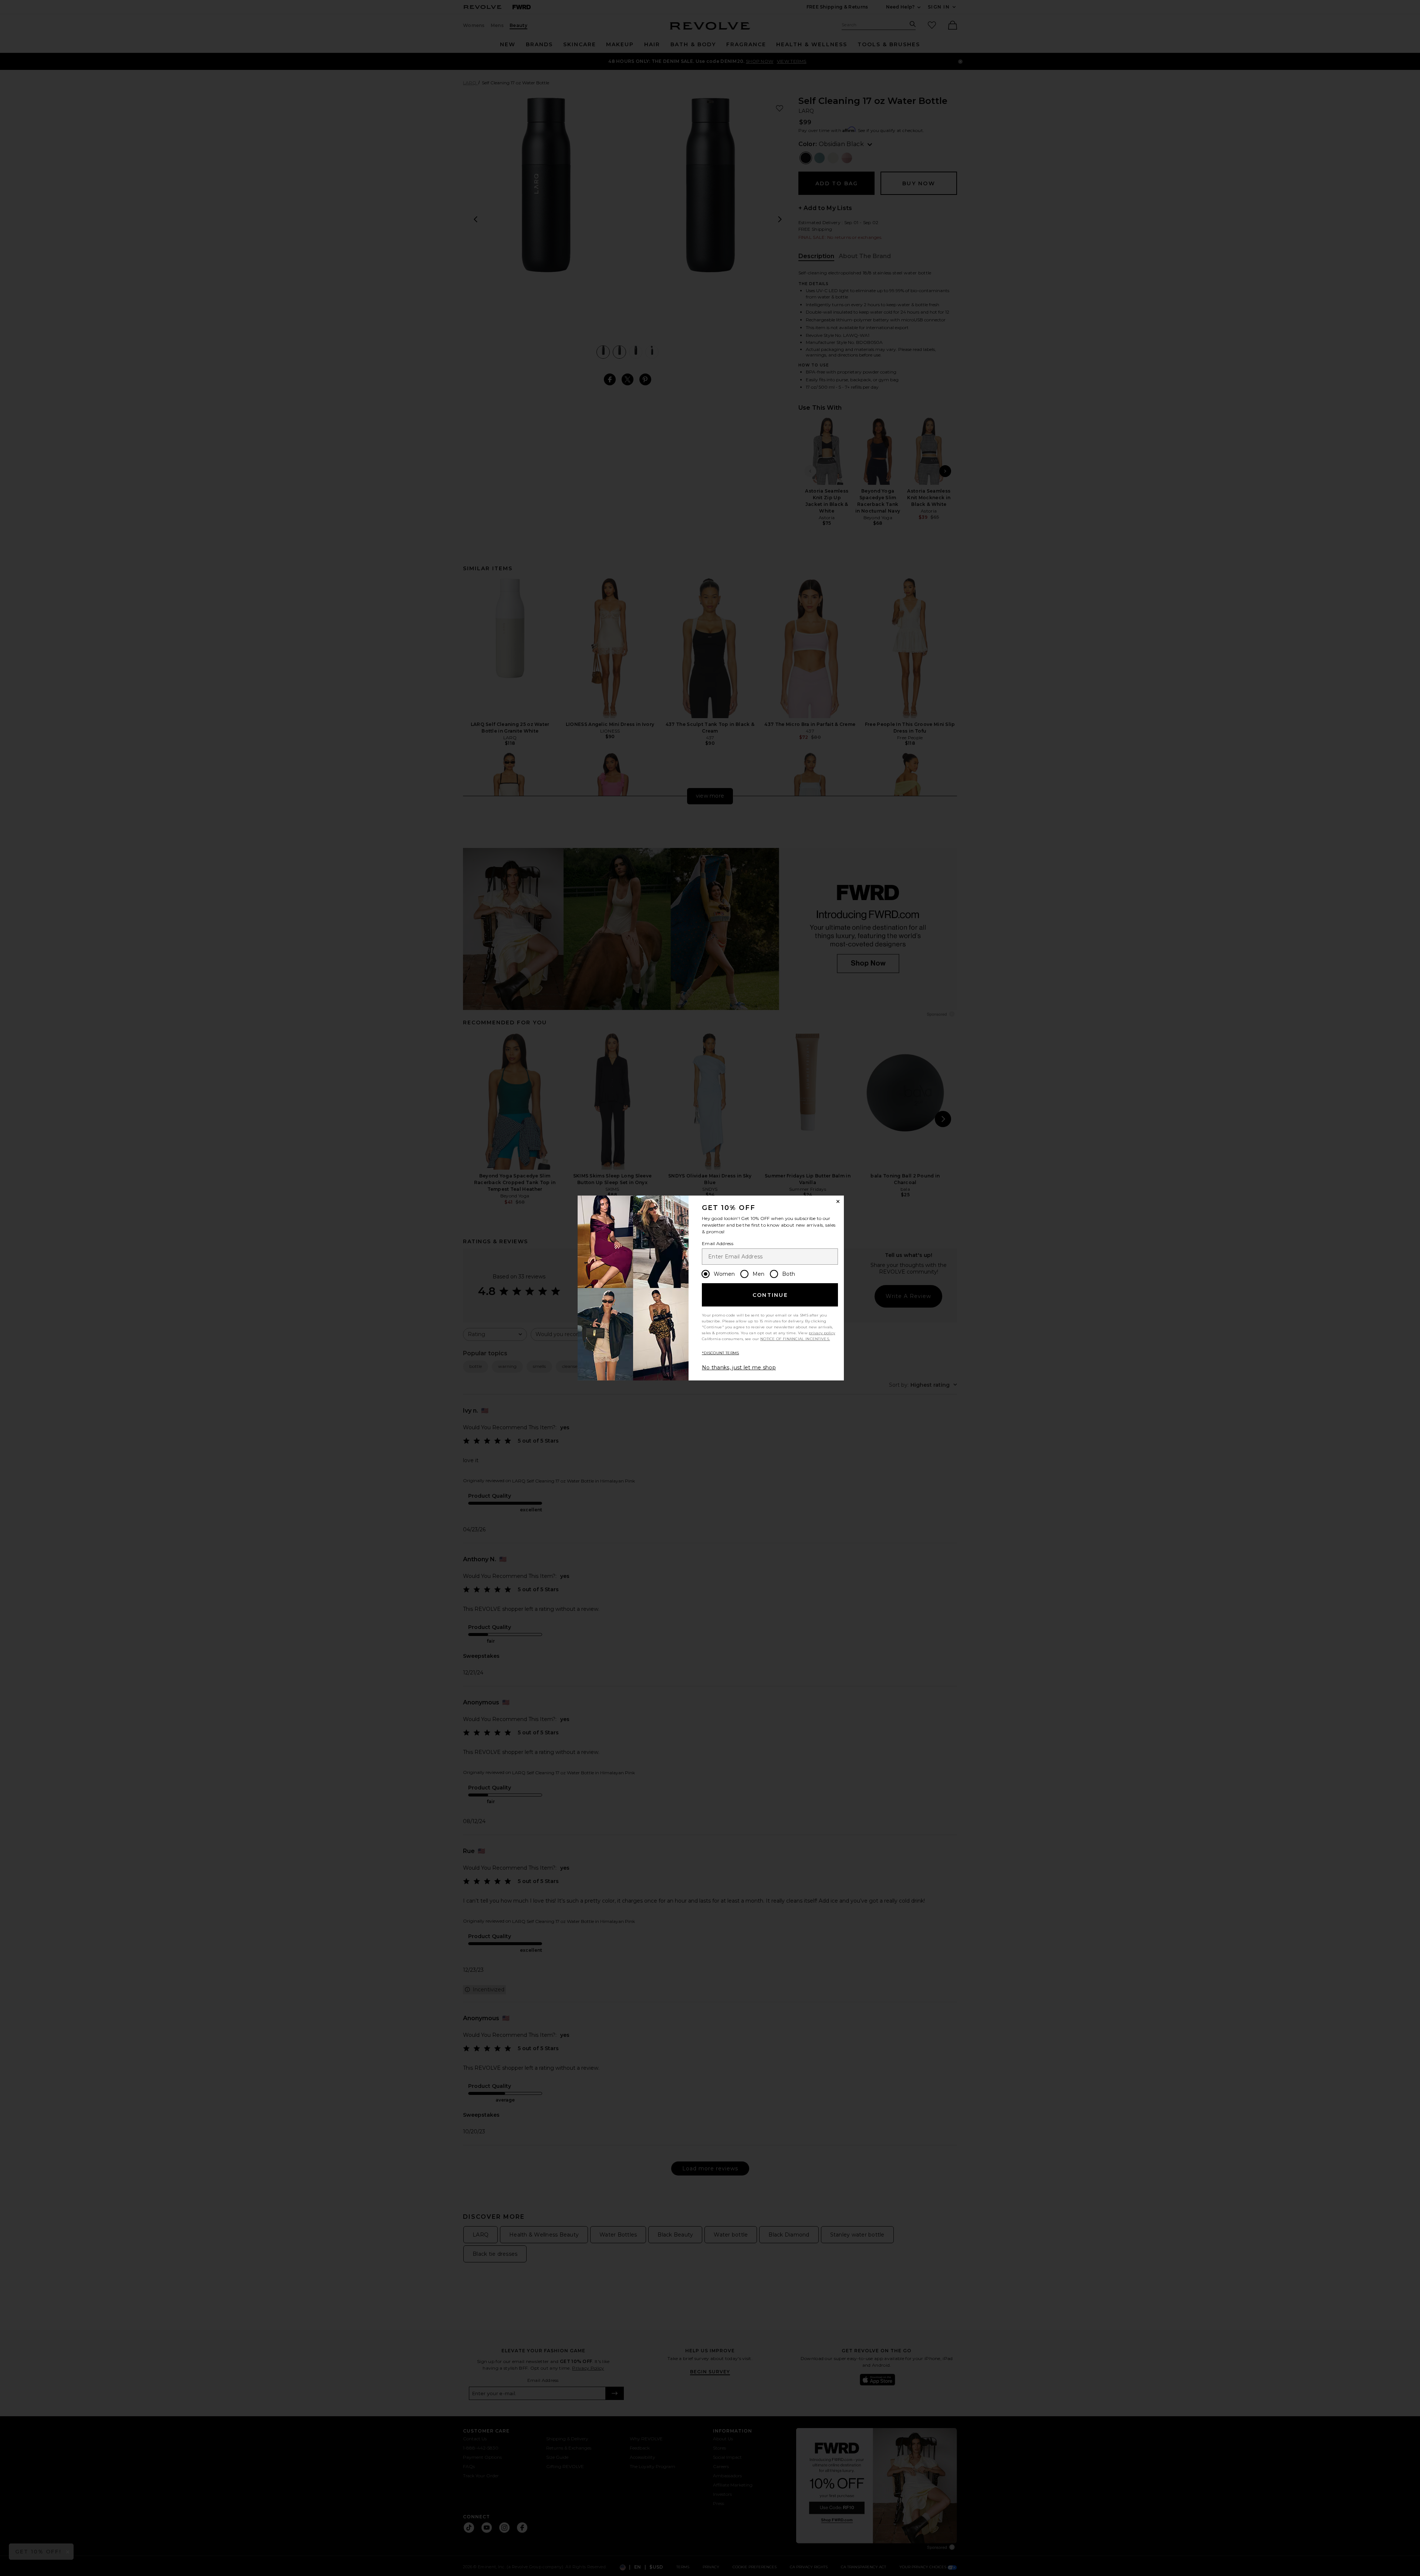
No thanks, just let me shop (739, 1368)
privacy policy (822, 1333)
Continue (770, 1295)
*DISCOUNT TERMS (721, 1353)
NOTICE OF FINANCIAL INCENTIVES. (795, 1339)
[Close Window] (838, 1201)
